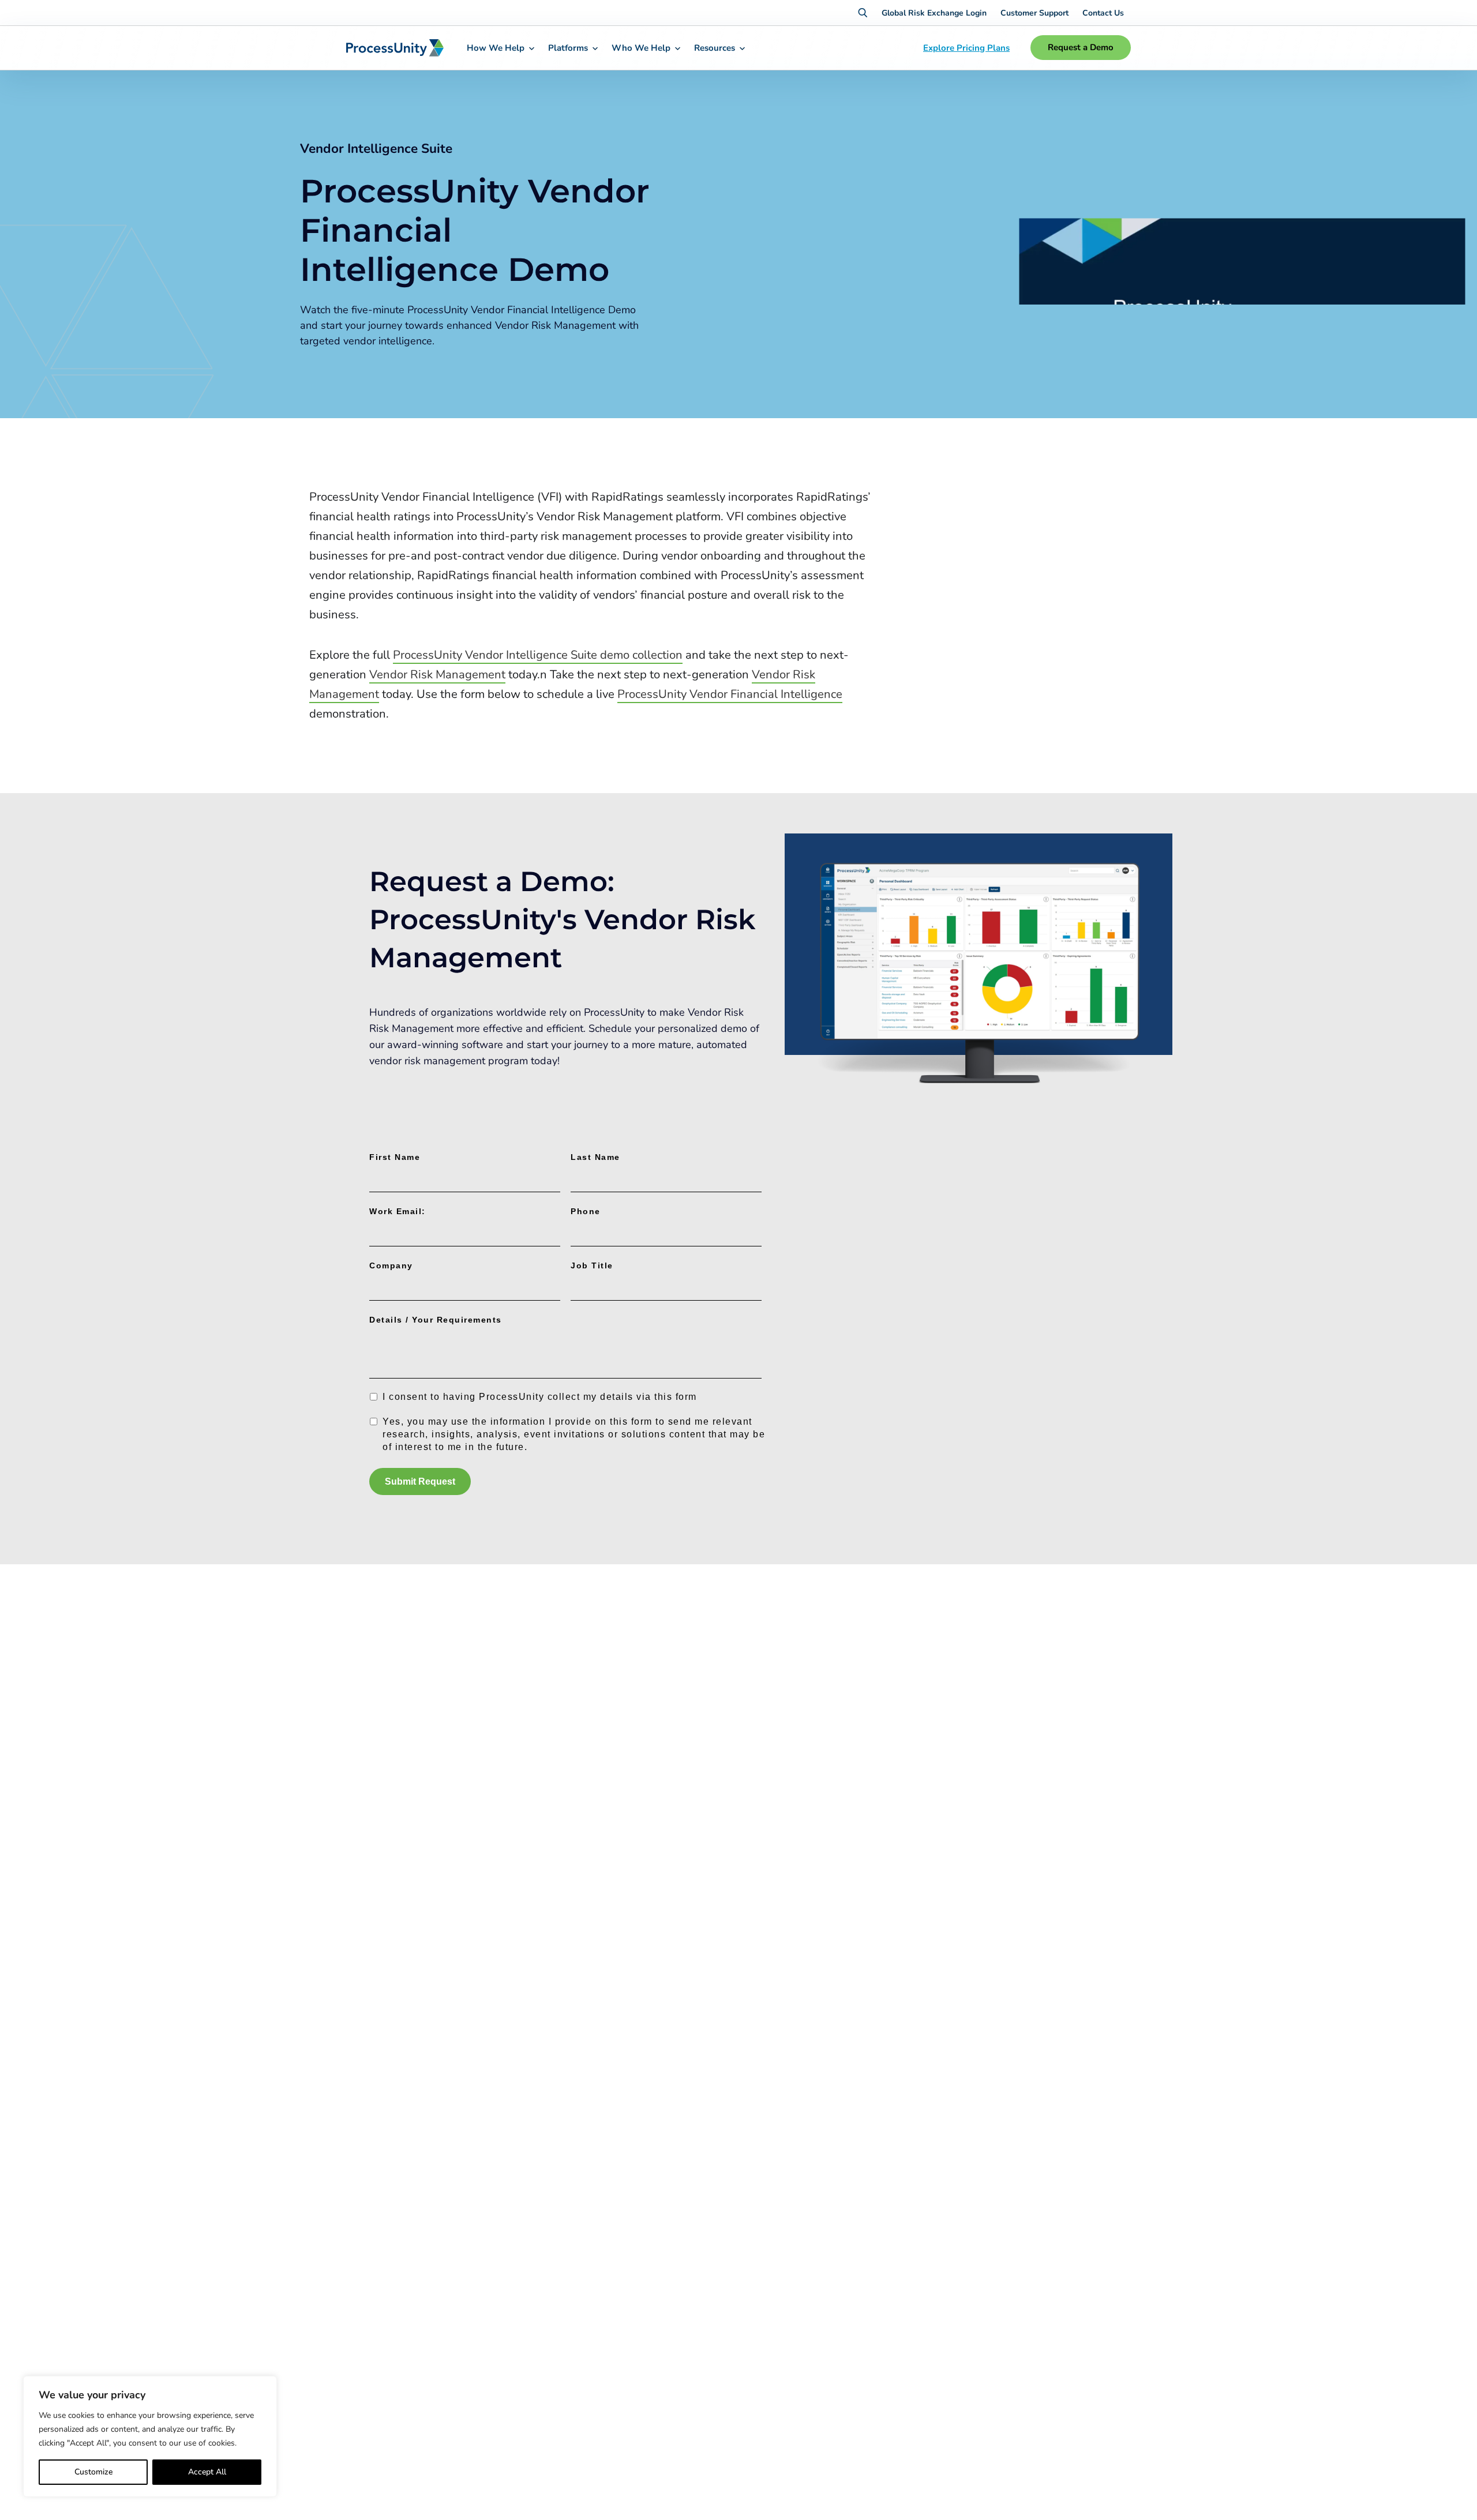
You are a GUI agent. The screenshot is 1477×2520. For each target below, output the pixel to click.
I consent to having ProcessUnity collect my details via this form (540, 1397)
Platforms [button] (568, 48)
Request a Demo (1081, 47)
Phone (586, 1211)
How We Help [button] (496, 48)
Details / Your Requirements (436, 1320)
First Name (395, 1157)
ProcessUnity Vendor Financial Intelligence (730, 694)
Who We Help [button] (641, 48)
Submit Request (420, 1481)
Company (391, 1265)
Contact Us (1103, 13)
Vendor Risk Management (437, 675)
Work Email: (398, 1211)
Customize (93, 2472)
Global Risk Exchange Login (934, 13)
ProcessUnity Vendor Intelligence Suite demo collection (538, 655)
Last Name (595, 1157)
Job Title (592, 1265)
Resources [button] (715, 48)
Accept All (207, 2472)
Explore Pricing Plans (966, 48)
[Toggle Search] (863, 13)
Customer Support (1034, 13)
